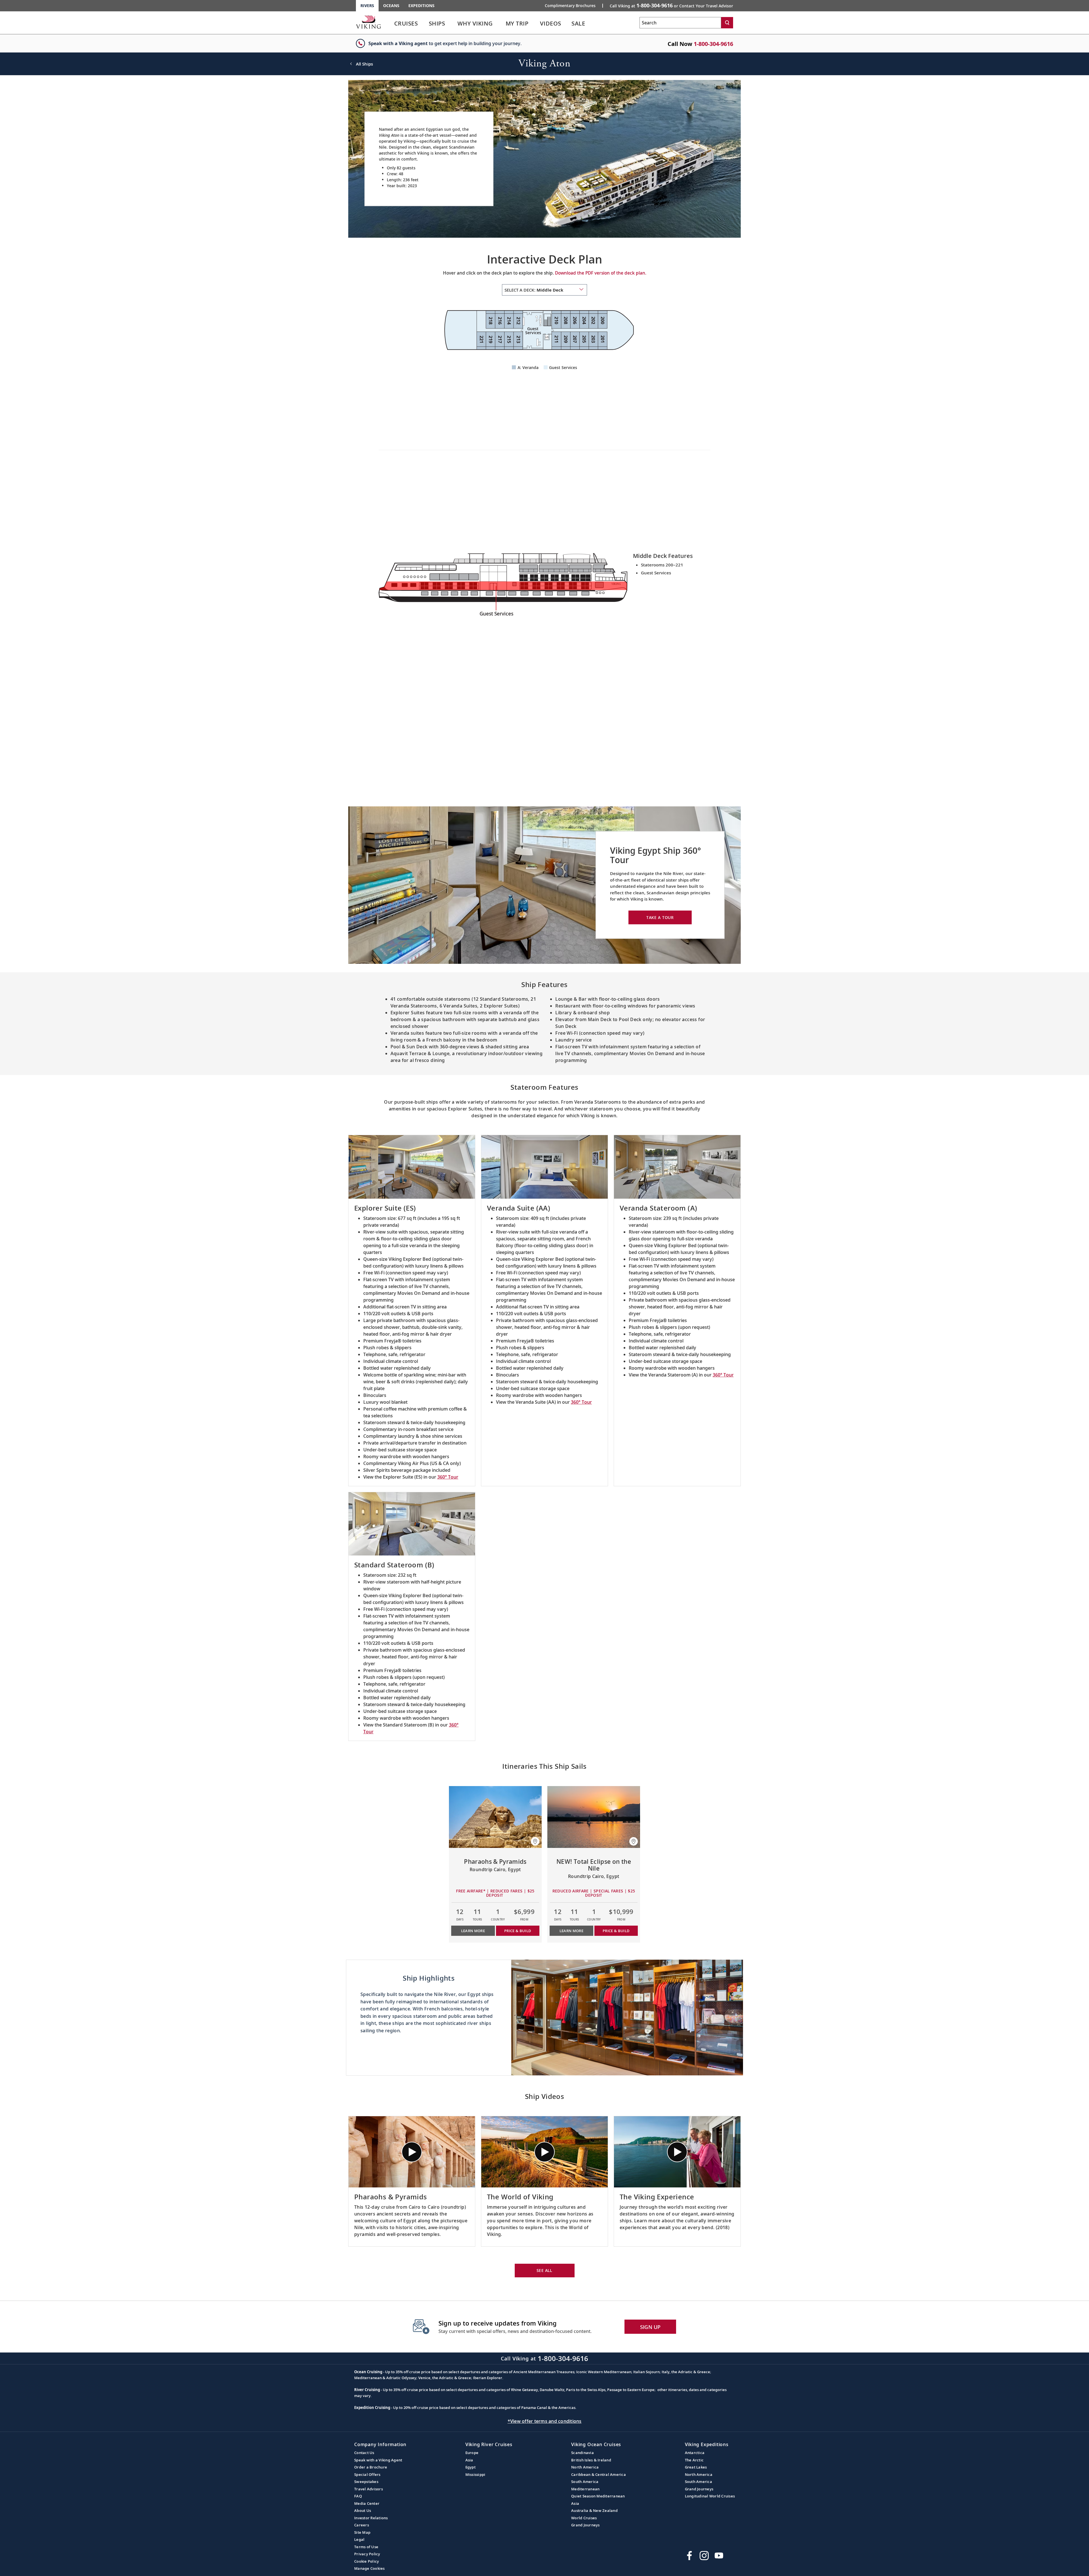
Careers (362, 2525)
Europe (472, 2453)
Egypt (470, 2467)
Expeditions (421, 6)
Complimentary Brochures (570, 6)
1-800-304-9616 (713, 44)
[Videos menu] (568, 24)
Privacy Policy (367, 2554)
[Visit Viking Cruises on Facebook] (689, 2556)
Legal (359, 2539)
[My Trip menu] (536, 24)
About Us (363, 2510)
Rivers (367, 6)
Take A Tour (660, 917)
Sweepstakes (366, 2482)
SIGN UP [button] (650, 2327)
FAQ (358, 2496)
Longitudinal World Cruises (710, 2496)
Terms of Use (366, 2547)
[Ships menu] (451, 24)
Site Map (362, 2532)
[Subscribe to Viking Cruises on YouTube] (719, 2556)
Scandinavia (583, 2453)
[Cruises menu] (425, 24)
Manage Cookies (370, 2568)
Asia (469, 2460)
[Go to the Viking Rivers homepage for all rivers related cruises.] (368, 22)
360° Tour (448, 1477)
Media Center (367, 2503)
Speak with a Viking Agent (378, 2460)
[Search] (727, 23)
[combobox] (544, 290)
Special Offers (367, 2474)
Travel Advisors (369, 2489)
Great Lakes (696, 2467)
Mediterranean (585, 2489)
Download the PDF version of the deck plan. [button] (601, 273)
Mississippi (475, 2474)
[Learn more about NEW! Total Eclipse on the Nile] (594, 1817)
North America (585, 2467)
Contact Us (364, 2453)
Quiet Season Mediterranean (598, 2496)
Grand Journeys (585, 2525)
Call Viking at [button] (671, 5)
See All (544, 2270)
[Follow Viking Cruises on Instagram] (704, 2556)
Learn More (473, 1931)
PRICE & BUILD (518, 1931)
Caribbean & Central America (599, 2474)
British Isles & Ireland (591, 2460)
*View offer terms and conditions (545, 2421)
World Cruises (584, 2518)
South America (585, 2482)
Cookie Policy (367, 2561)
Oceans (391, 6)
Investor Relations (371, 2518)
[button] (535, 1841)
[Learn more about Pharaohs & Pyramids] (495, 1817)
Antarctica (695, 2453)
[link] (406, 25)
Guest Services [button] (563, 367)
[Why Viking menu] (501, 24)
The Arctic (694, 2460)
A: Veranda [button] (528, 367)
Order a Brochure (371, 2467)
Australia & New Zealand (594, 2510)
